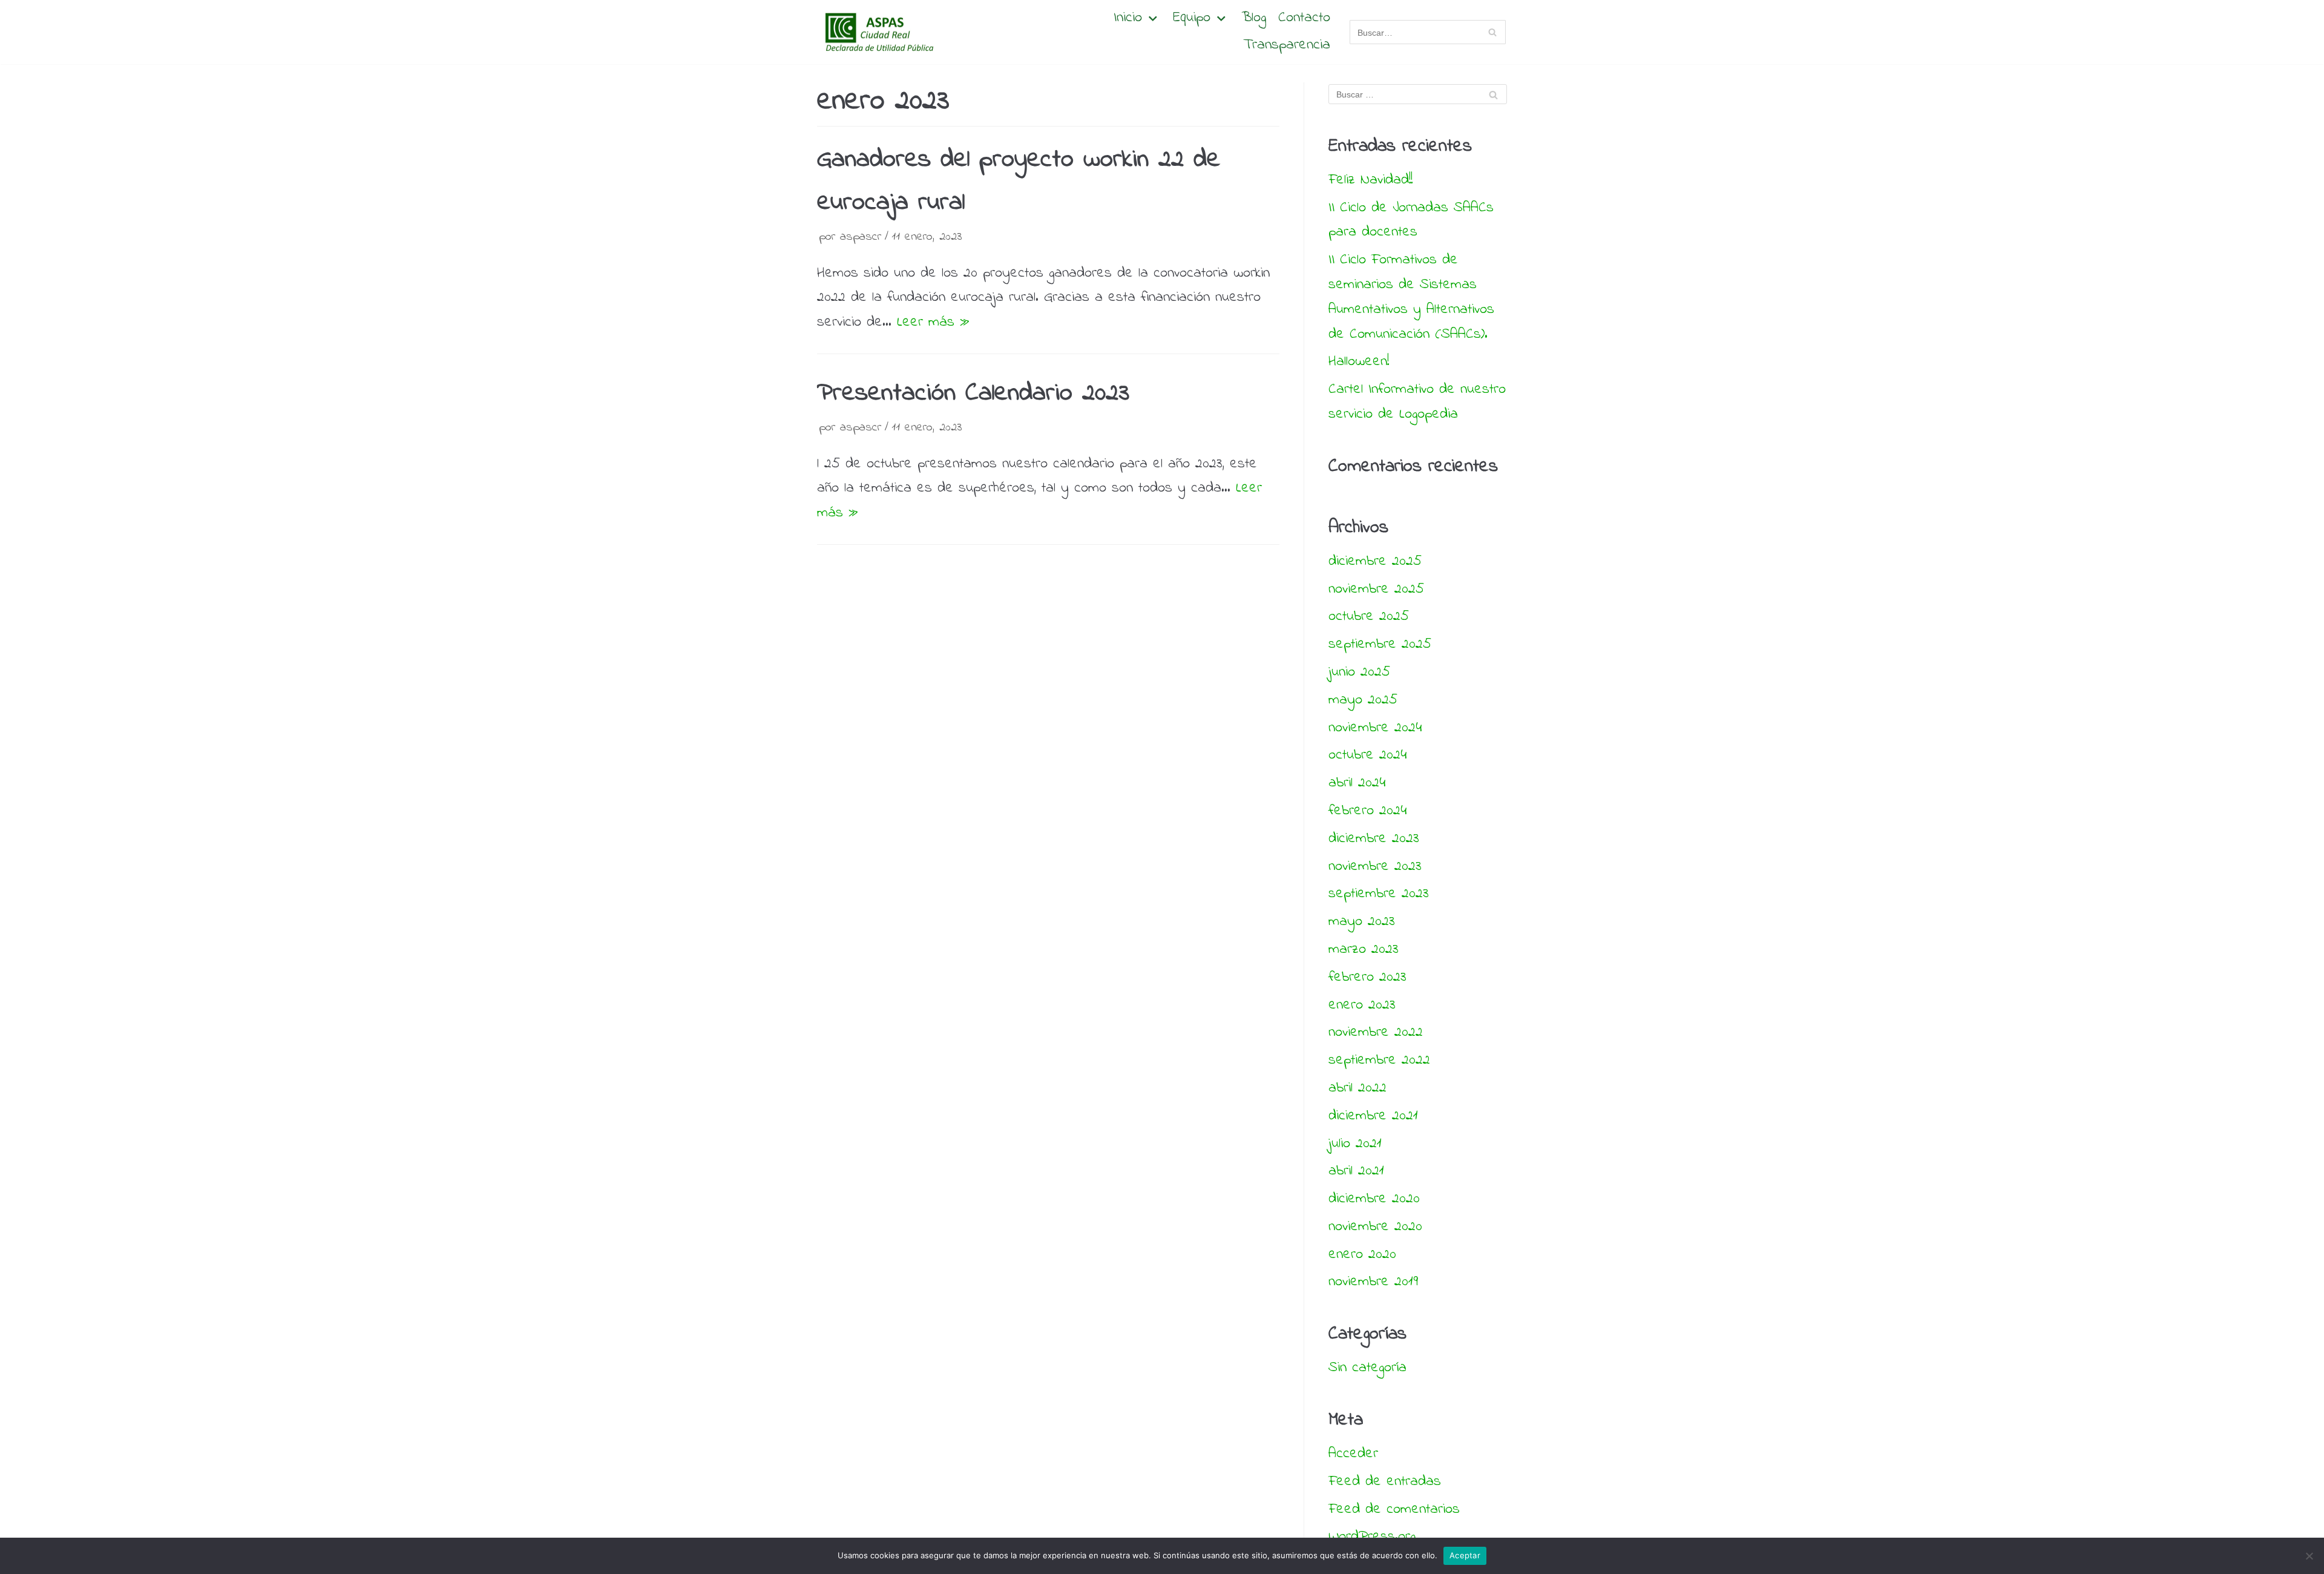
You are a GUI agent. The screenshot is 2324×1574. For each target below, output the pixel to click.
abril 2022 (1357, 1088)
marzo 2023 (1364, 950)
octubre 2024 (1367, 755)
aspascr (861, 237)
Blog (1254, 18)
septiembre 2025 (1380, 644)
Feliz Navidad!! (1370, 180)
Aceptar (1465, 1555)
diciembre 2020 (1374, 1199)
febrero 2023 (1367, 977)
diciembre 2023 (1374, 839)
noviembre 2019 (1373, 1282)
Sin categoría (1367, 1368)
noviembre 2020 (1375, 1227)
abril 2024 (1357, 783)
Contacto (1304, 18)
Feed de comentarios (1394, 1510)
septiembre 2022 (1379, 1060)
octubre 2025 (1369, 617)
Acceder (1353, 1454)
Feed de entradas (1385, 1482)
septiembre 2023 (1379, 894)
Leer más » (933, 322)
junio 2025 (1359, 672)
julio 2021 (1355, 1144)
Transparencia (1287, 46)
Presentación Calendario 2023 (973, 393)
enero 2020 (1362, 1255)
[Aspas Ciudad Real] (878, 32)
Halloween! (1359, 362)
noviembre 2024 (1375, 728)
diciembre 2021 (1373, 1116)
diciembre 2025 (1375, 561)
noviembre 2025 (1376, 589)
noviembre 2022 (1376, 1032)
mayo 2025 (1363, 700)
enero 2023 (1362, 1005)
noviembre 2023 (1375, 867)
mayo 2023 (1362, 922)
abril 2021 (1356, 1171)
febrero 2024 (1367, 811)
